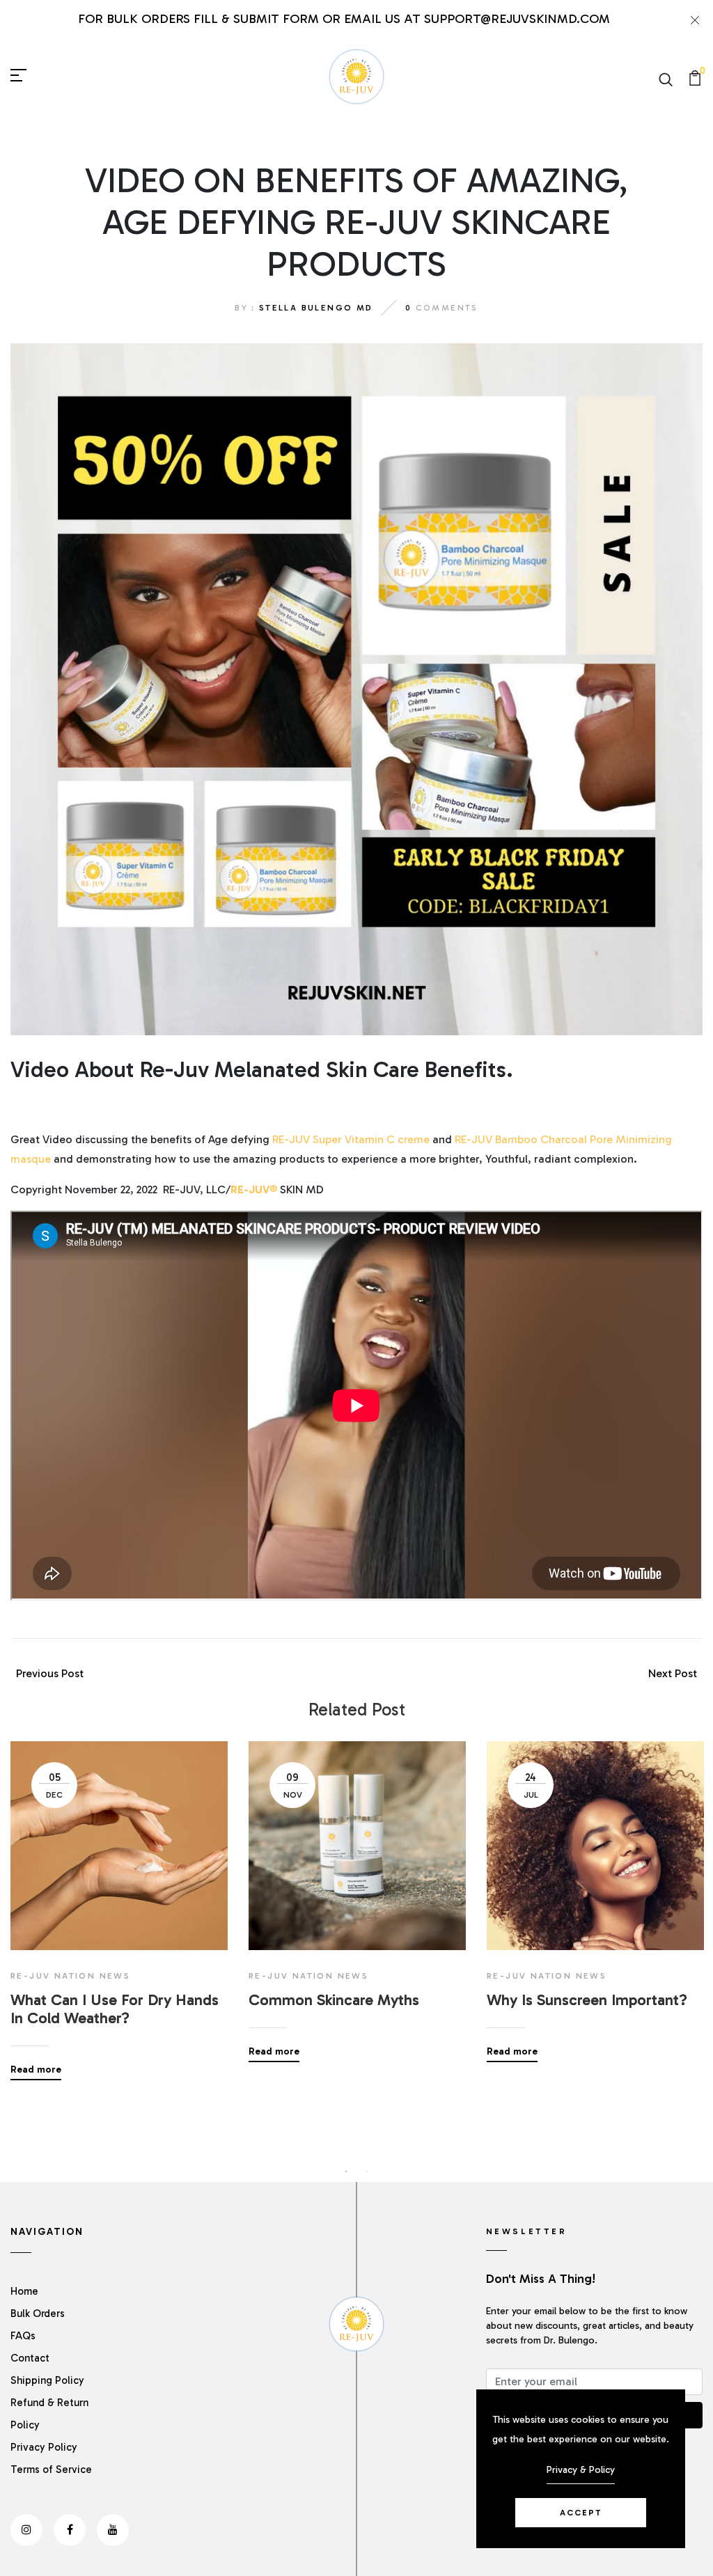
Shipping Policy (47, 2380)
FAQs (23, 2336)
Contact (30, 2358)
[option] (119, 1900)
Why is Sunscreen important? (587, 2000)
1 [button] (346, 2171)
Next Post (673, 1673)
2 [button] (367, 2171)
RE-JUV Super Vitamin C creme (351, 1139)
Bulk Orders (38, 2314)
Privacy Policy (44, 2447)
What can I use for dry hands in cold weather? (115, 2009)
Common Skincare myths (334, 2000)
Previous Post (50, 1673)
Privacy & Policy (581, 2470)
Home (24, 2291)
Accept (581, 2513)
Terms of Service (51, 2469)
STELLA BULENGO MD (316, 308)
